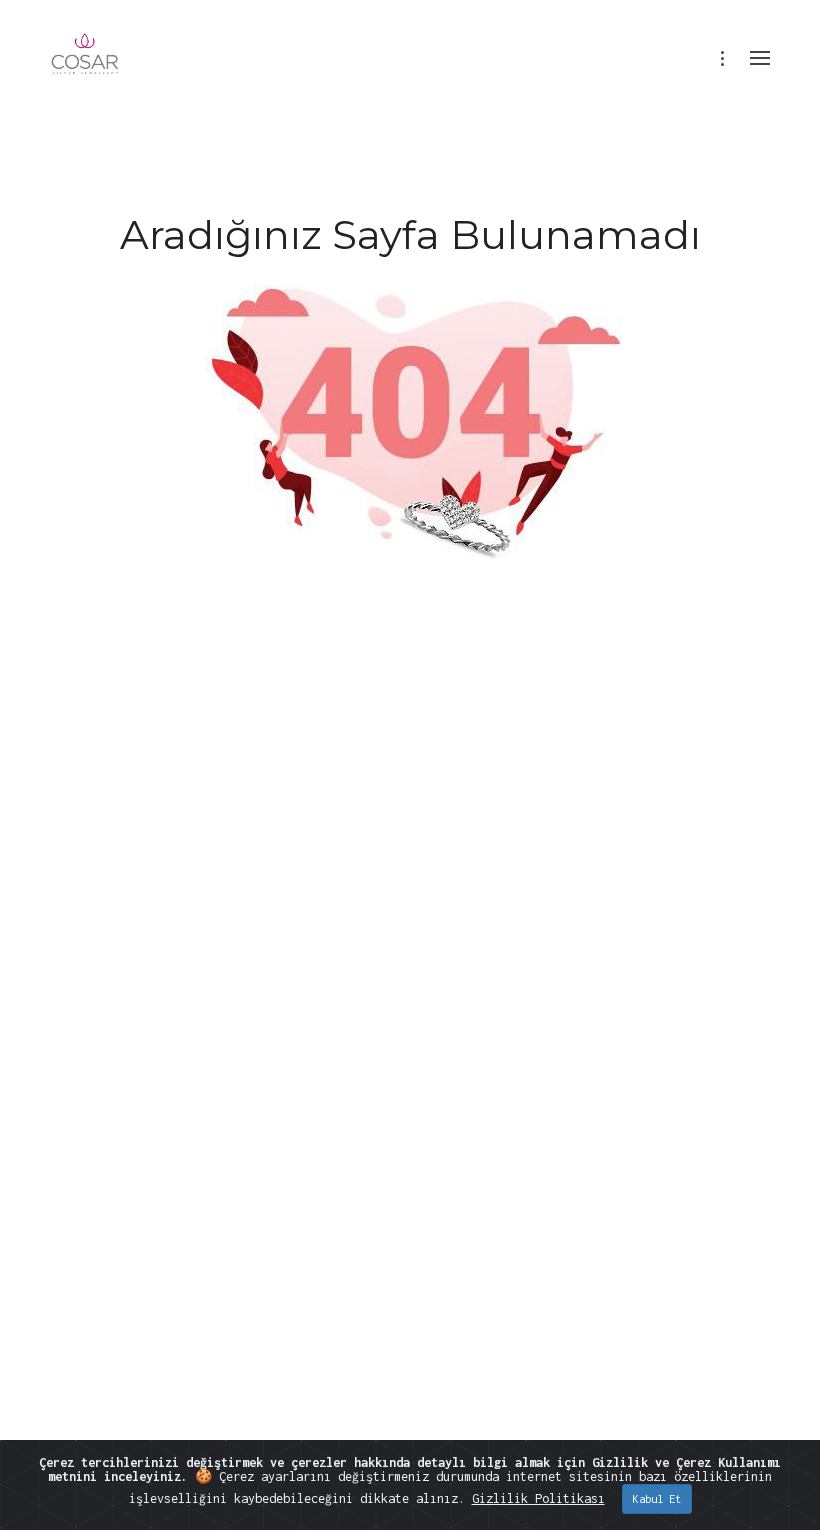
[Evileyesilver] (85, 68)
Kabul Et (657, 1499)
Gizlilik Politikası (538, 1498)
